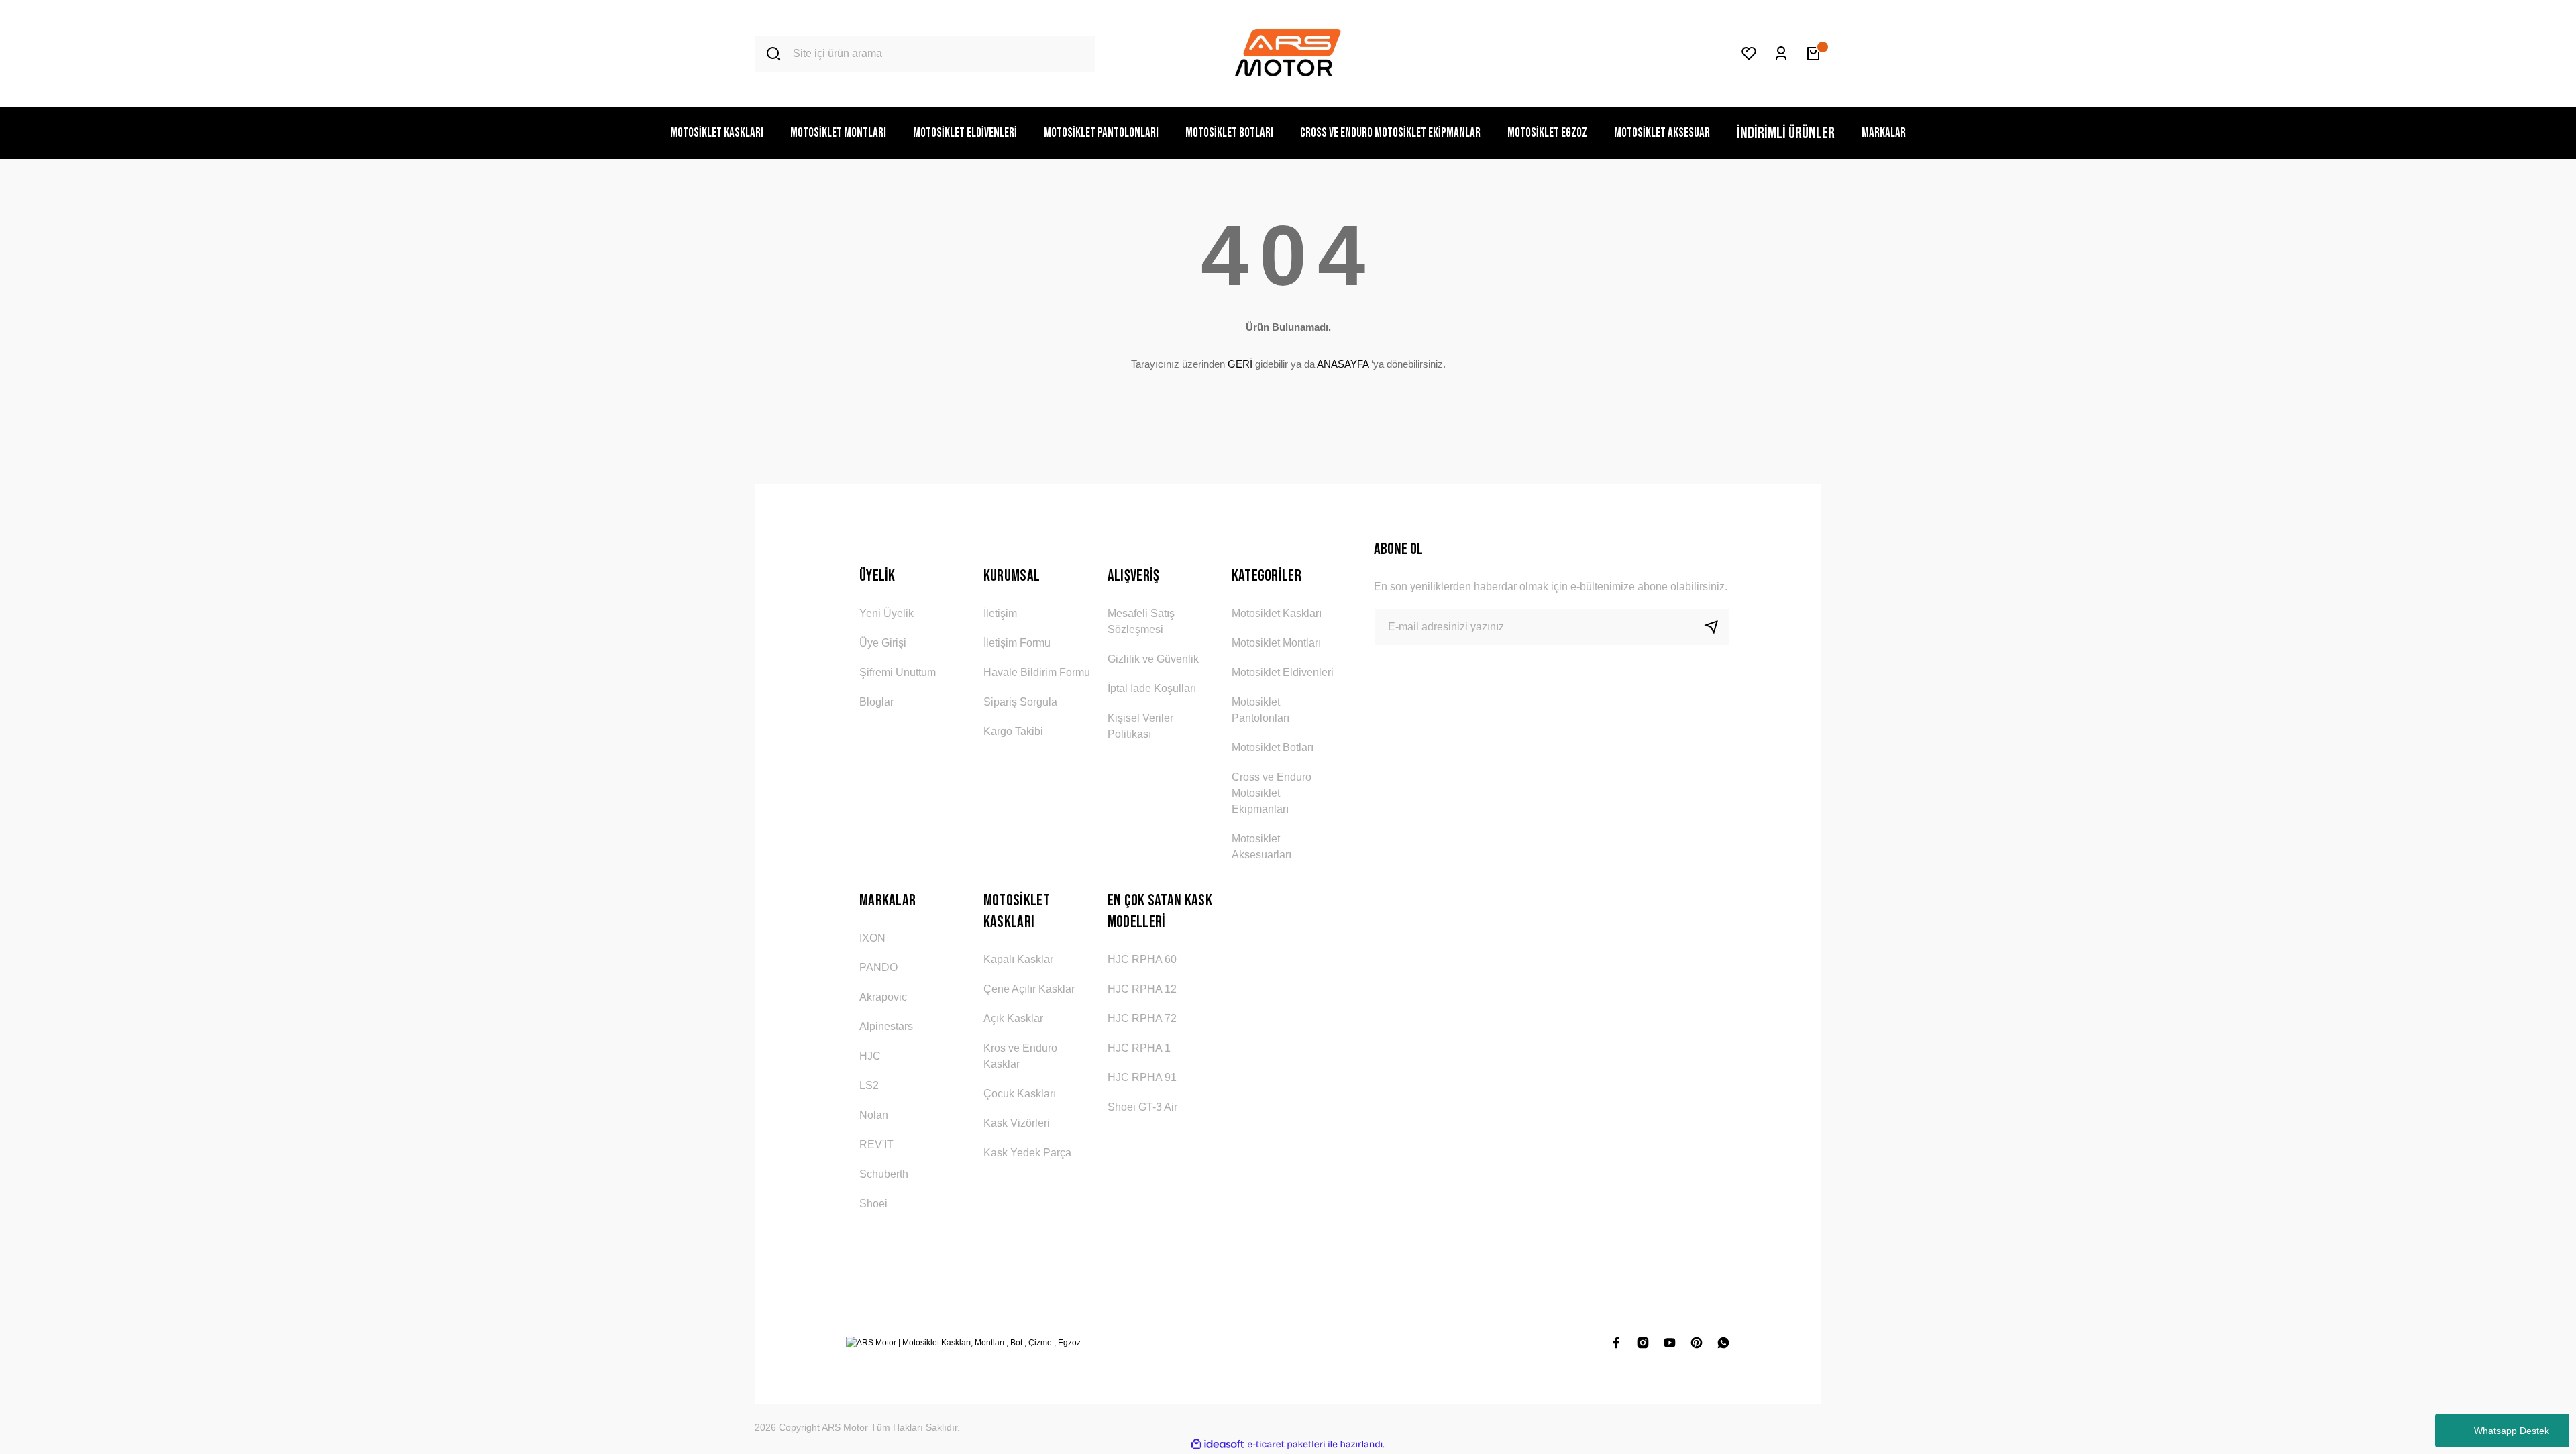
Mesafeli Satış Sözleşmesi (1141, 621)
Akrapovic (883, 997)
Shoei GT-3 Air (1142, 1107)
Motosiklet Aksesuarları (1262, 847)
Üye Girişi (883, 643)
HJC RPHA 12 (1142, 989)
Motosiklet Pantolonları (1260, 710)
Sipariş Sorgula (1020, 702)
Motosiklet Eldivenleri (1283, 672)
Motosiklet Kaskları (1277, 613)
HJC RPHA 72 (1142, 1018)
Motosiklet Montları (1276, 643)
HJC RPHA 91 (1142, 1077)
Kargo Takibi (1013, 731)
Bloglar (876, 702)
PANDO (878, 967)
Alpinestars (886, 1026)
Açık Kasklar (1013, 1018)
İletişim (1000, 613)
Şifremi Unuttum (898, 672)
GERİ (1240, 364)
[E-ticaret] (1286, 1445)
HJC (870, 1056)
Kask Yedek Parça (1027, 1153)
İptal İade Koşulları (1152, 688)
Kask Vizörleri (1017, 1123)
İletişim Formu (1017, 643)
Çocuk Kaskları (1020, 1094)
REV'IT (876, 1144)
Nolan (874, 1115)
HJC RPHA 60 (1142, 959)
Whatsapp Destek (2512, 1431)
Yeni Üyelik (887, 613)
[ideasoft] (1218, 1444)
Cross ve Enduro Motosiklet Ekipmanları (1272, 793)
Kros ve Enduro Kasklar (1020, 1056)
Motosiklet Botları (1273, 747)
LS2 (869, 1085)
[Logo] (1288, 54)
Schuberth (884, 1174)
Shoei (873, 1204)
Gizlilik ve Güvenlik (1153, 659)
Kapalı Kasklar (1018, 959)
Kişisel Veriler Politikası (1140, 726)
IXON (872, 938)
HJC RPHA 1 (1139, 1048)
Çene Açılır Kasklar (1029, 989)
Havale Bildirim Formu (1037, 672)
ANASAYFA (1343, 364)
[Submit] (1717, 627)
